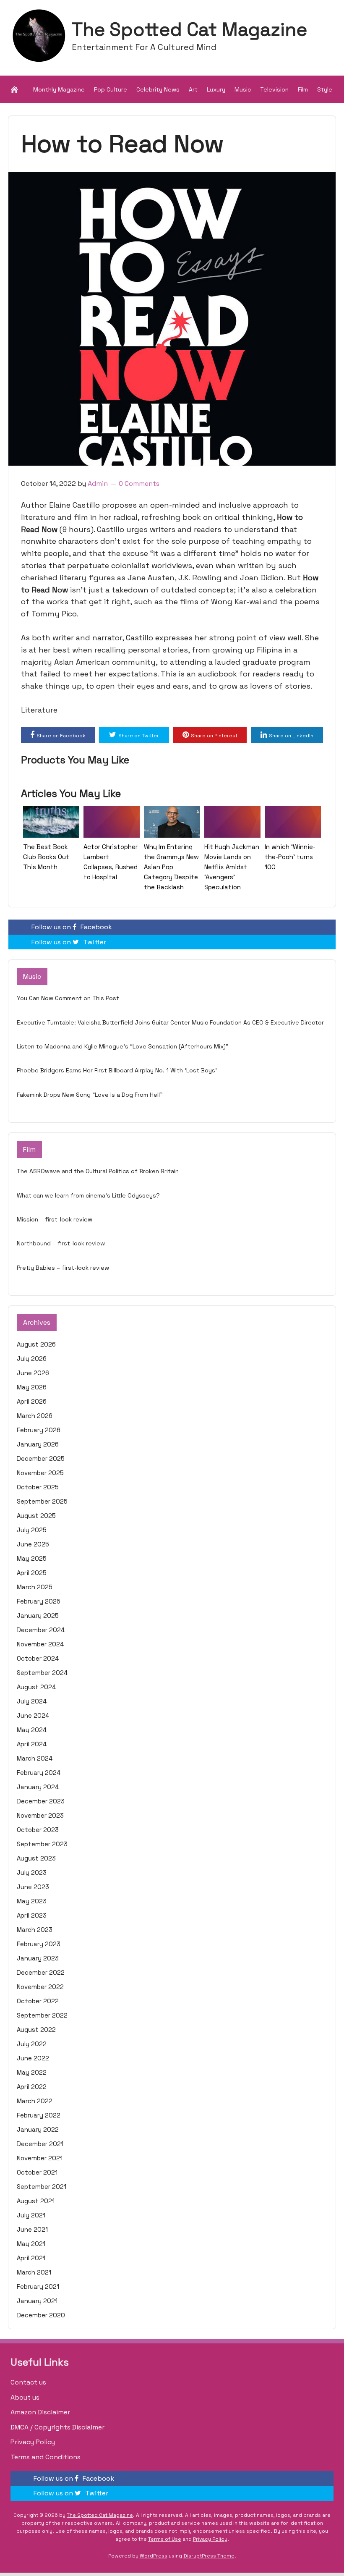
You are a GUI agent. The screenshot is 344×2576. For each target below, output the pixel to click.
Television (274, 89)
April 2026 (32, 1401)
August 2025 (36, 1516)
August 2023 (36, 1858)
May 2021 (31, 2244)
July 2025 (32, 1530)
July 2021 (31, 2215)
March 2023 (35, 1930)
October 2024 (38, 1658)
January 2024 (38, 1787)
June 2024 (33, 1715)
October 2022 (38, 2001)
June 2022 (33, 2058)
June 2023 (33, 1887)
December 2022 (41, 1972)
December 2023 (41, 1801)
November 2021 (40, 2158)
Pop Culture (111, 89)
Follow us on (72, 927)
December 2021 (40, 2144)
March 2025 (35, 1587)
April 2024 (32, 1744)
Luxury (216, 89)
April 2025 (32, 1573)
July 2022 (32, 2044)
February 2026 (39, 1430)
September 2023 (42, 1844)
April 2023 (32, 1915)
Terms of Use (165, 2539)
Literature (39, 710)
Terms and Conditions (46, 2457)
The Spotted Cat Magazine (189, 29)
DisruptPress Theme (209, 2556)
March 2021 (34, 2272)
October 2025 (38, 1487)
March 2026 (35, 1416)
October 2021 (37, 2172)
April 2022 (32, 2087)
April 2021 (31, 2258)
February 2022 (39, 2115)
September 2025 (42, 1501)
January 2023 (38, 1958)
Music (243, 89)
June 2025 (33, 1544)
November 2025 (40, 1473)
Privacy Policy (33, 2442)
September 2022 (42, 2015)
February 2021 (38, 2286)
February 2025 (39, 1601)
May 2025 (32, 1558)
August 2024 (36, 1687)
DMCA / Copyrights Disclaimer (57, 2427)
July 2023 (32, 1872)
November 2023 (40, 1815)
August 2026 (36, 1344)
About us (25, 2397)
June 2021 (32, 2229)
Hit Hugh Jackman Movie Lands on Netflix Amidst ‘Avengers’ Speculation (232, 867)
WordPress (154, 2556)
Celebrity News (158, 89)
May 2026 (32, 1387)
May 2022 (32, 2072)
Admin (98, 483)
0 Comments (139, 483)
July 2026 (32, 1359)
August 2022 (36, 2030)
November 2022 (40, 1987)
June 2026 (33, 1373)
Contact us (28, 2382)
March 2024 (35, 1758)
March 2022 (35, 2101)
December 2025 (41, 1458)
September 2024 (42, 1673)
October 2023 (38, 1830)
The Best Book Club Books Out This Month (46, 857)
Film (303, 89)
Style (325, 89)
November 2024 (40, 1644)
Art (193, 89)
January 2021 (37, 2301)
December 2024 (41, 1630)
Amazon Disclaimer (40, 2412)
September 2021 (42, 2187)
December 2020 (41, 2315)
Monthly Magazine (59, 89)
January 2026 (38, 1444)
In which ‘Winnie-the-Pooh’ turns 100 (290, 857)
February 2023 (39, 1944)
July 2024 (32, 1701)
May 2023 (32, 1901)
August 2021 (36, 2201)
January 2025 (38, 1616)
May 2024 (32, 1730)
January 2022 (38, 2129)
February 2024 (39, 1773)
